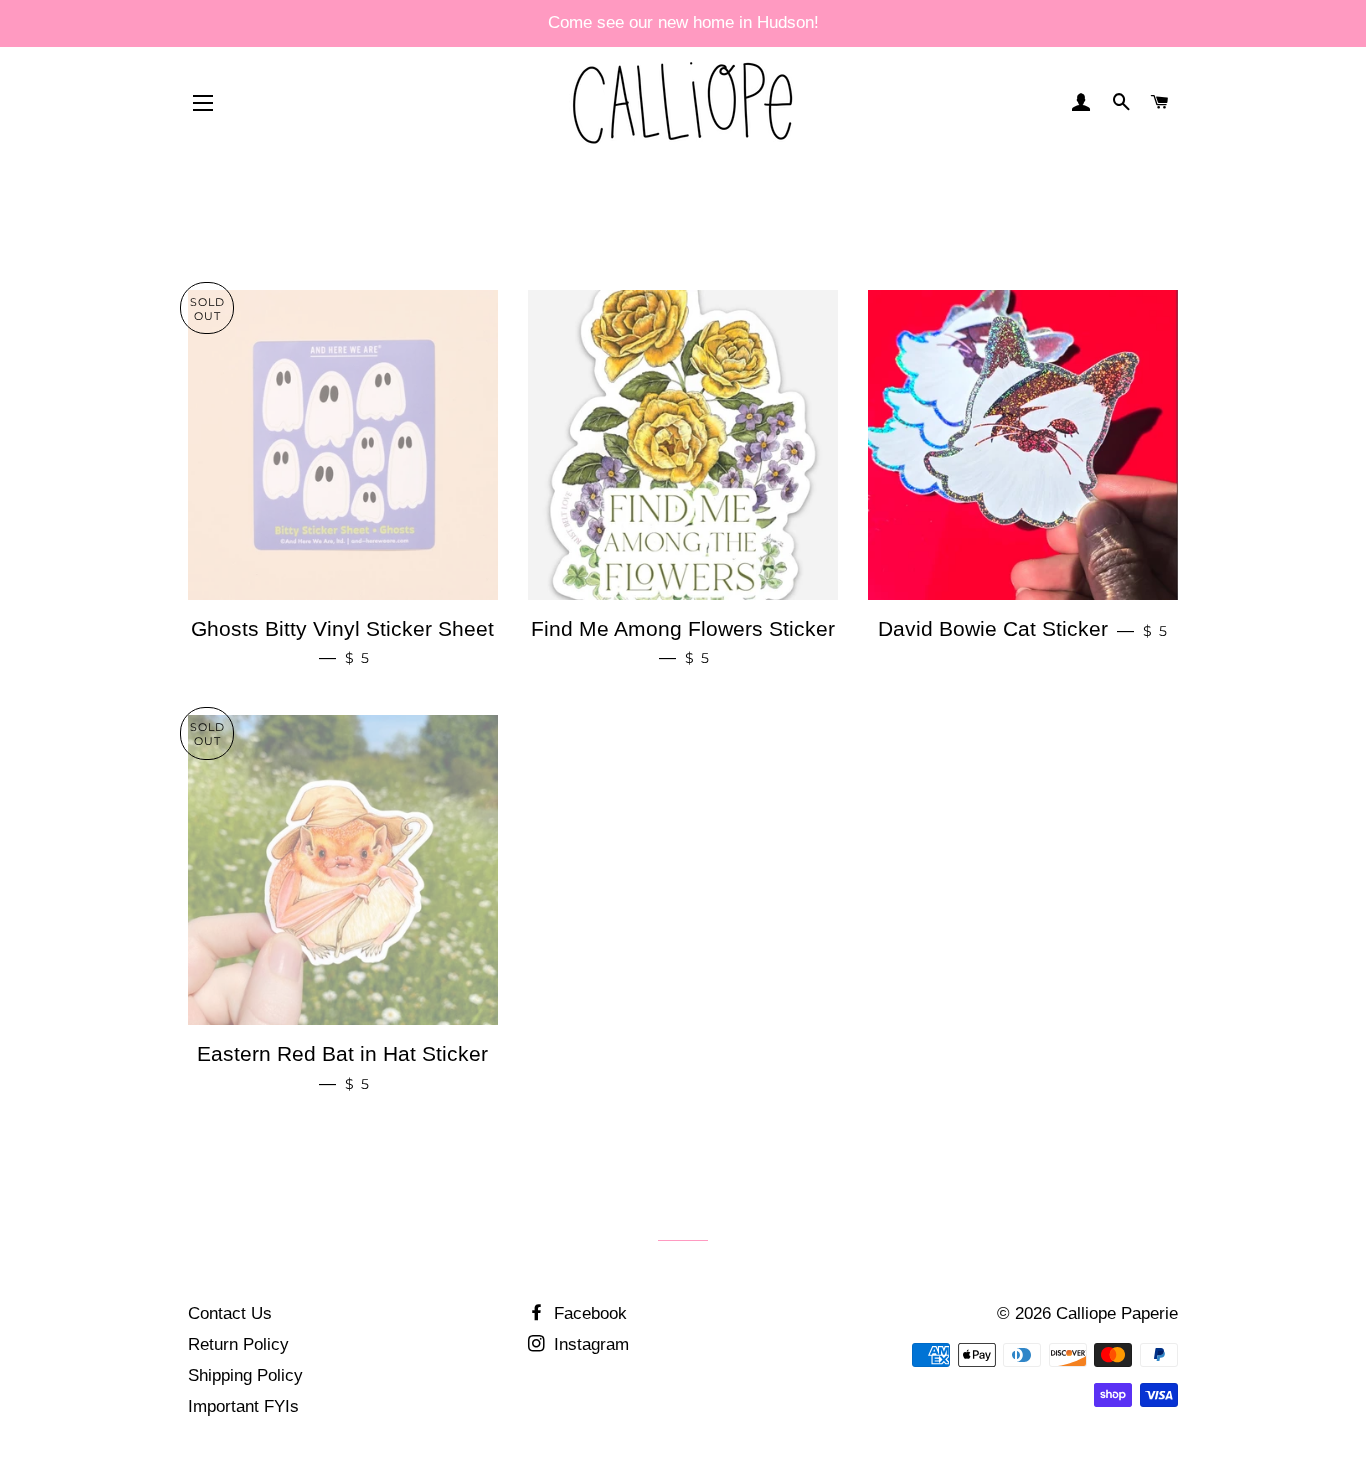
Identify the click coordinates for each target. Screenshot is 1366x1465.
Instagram (589, 1344)
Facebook (588, 1313)
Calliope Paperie (1117, 1313)
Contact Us (230, 1313)
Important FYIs (243, 1406)
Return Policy (238, 1344)
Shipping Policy (245, 1375)
